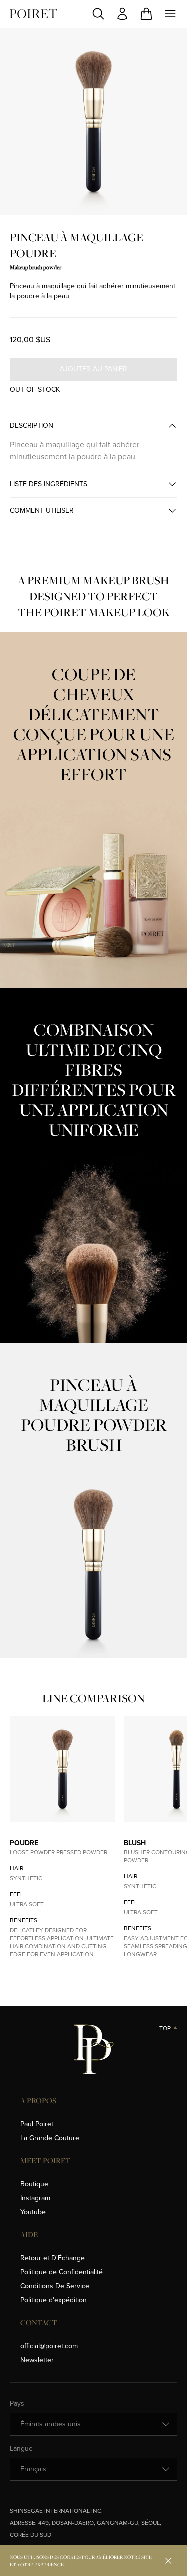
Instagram (35, 2198)
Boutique (34, 2184)
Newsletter (37, 2360)
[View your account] (122, 14)
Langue (21, 2449)
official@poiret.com (49, 2346)
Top (165, 2028)
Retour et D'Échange (53, 2258)
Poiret (34, 14)
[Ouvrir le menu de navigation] (170, 14)
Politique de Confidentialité (62, 2272)
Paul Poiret (37, 2124)
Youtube (33, 2212)
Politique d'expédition (54, 2300)
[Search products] (98, 14)
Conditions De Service (55, 2286)
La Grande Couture (50, 2138)
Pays (17, 2404)
